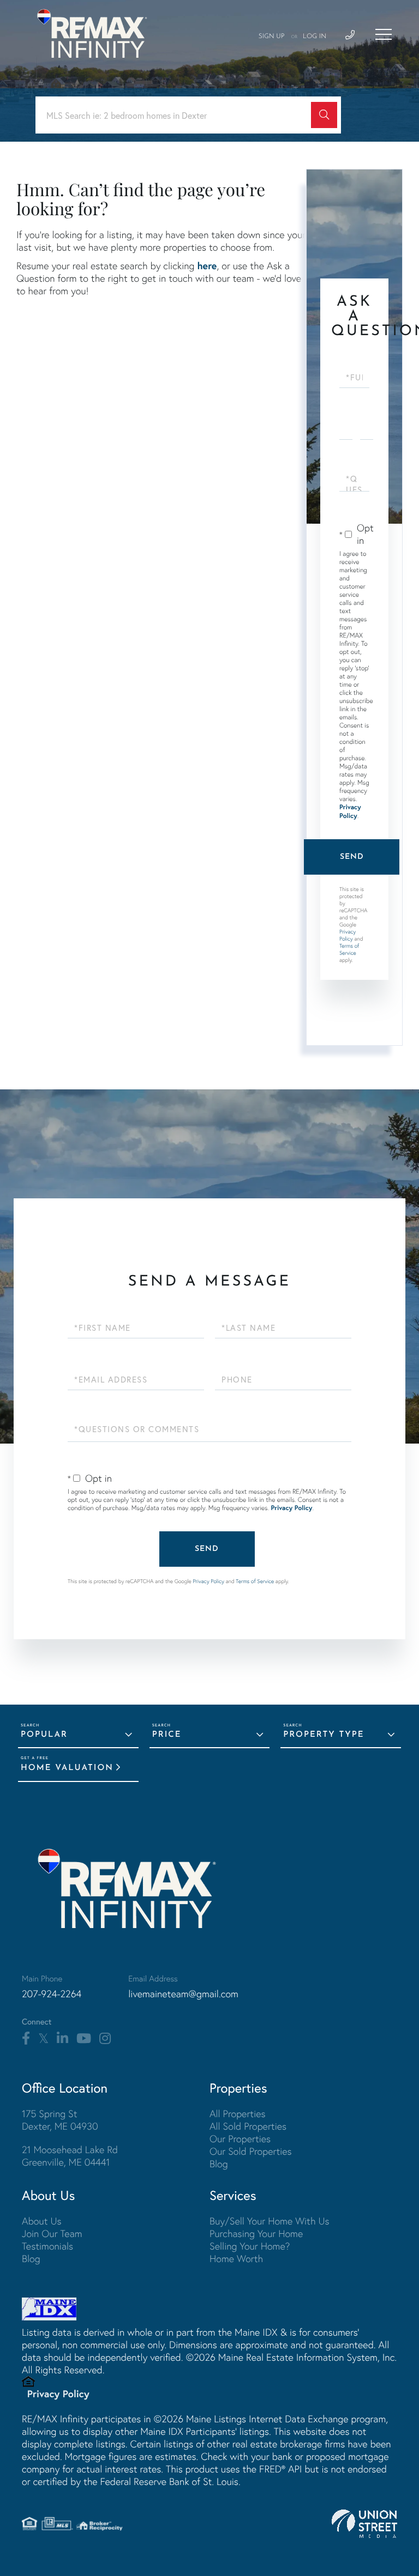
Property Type (324, 1735)
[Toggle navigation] (384, 34)
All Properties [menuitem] (238, 2114)
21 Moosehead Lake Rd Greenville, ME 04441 (70, 2156)
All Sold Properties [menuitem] (248, 2126)
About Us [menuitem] (42, 2221)
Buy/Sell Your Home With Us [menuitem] (270, 2221)
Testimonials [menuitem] (47, 2246)
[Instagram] (105, 2039)
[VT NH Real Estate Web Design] (364, 2524)
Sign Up (272, 37)
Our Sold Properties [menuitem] (251, 2151)
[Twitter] (43, 2039)
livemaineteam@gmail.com (183, 1994)
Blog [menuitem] (219, 2164)
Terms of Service (349, 949)
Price (167, 1735)
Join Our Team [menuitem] (52, 2233)
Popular (44, 1735)
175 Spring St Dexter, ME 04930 (60, 2120)
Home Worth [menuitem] (236, 2259)
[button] (324, 115)
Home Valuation (67, 1768)
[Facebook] (26, 2039)
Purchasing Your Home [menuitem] (256, 2233)
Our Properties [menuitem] (240, 2139)
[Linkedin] (62, 2039)
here (207, 265)
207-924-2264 (52, 1994)
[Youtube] (84, 2039)
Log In (315, 37)
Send (352, 857)
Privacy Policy (350, 812)
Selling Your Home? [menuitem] (250, 2246)
